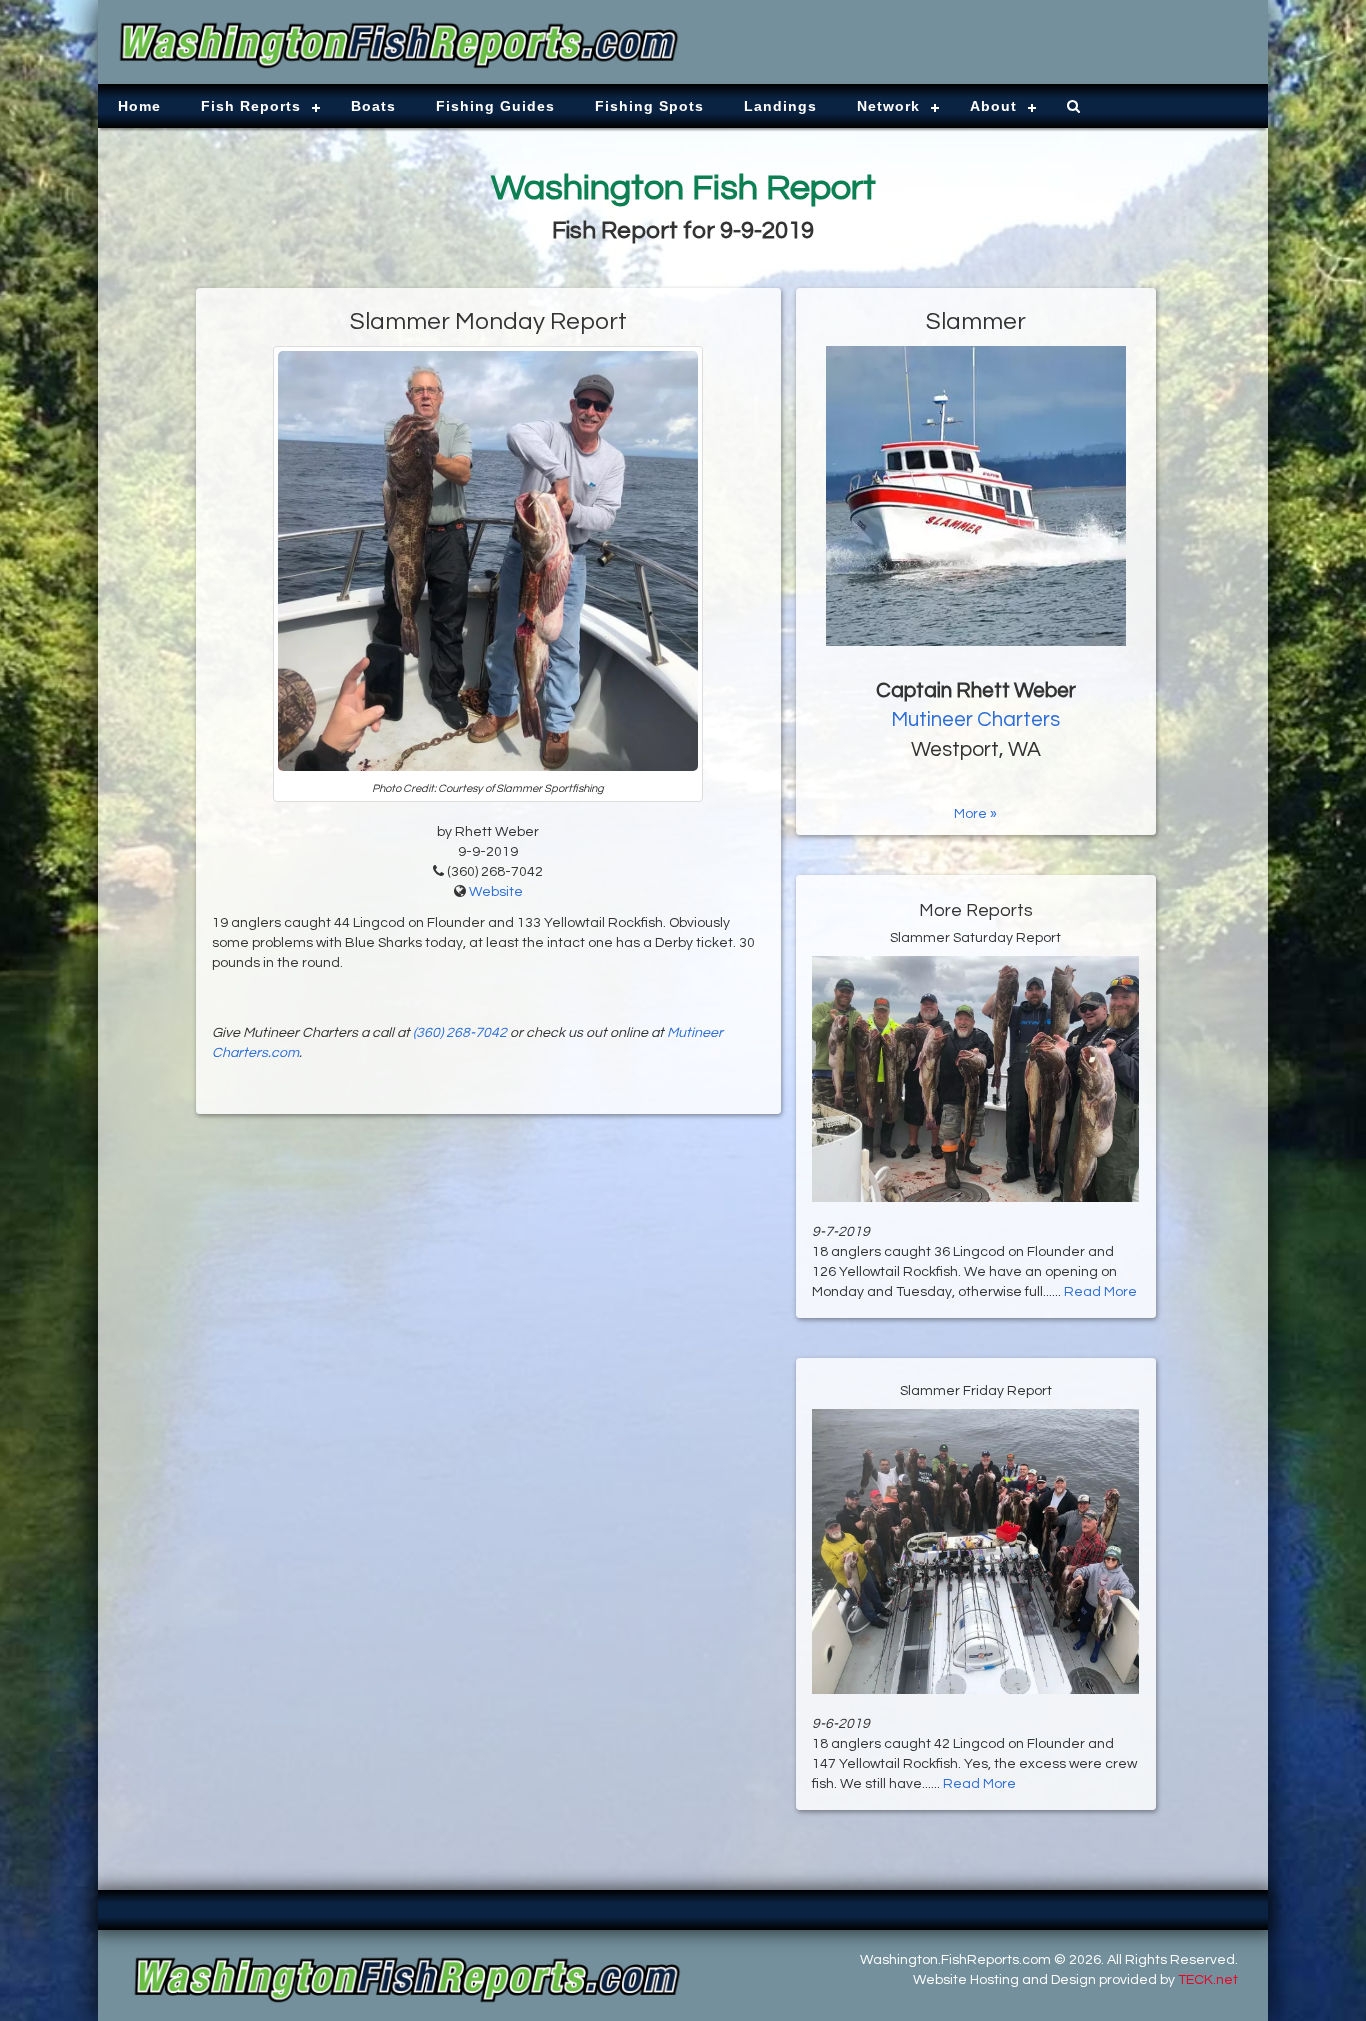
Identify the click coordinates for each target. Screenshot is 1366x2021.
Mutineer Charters (975, 719)
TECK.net (1208, 1980)
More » (975, 814)
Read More (1100, 1292)
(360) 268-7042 (460, 1033)
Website (496, 892)
